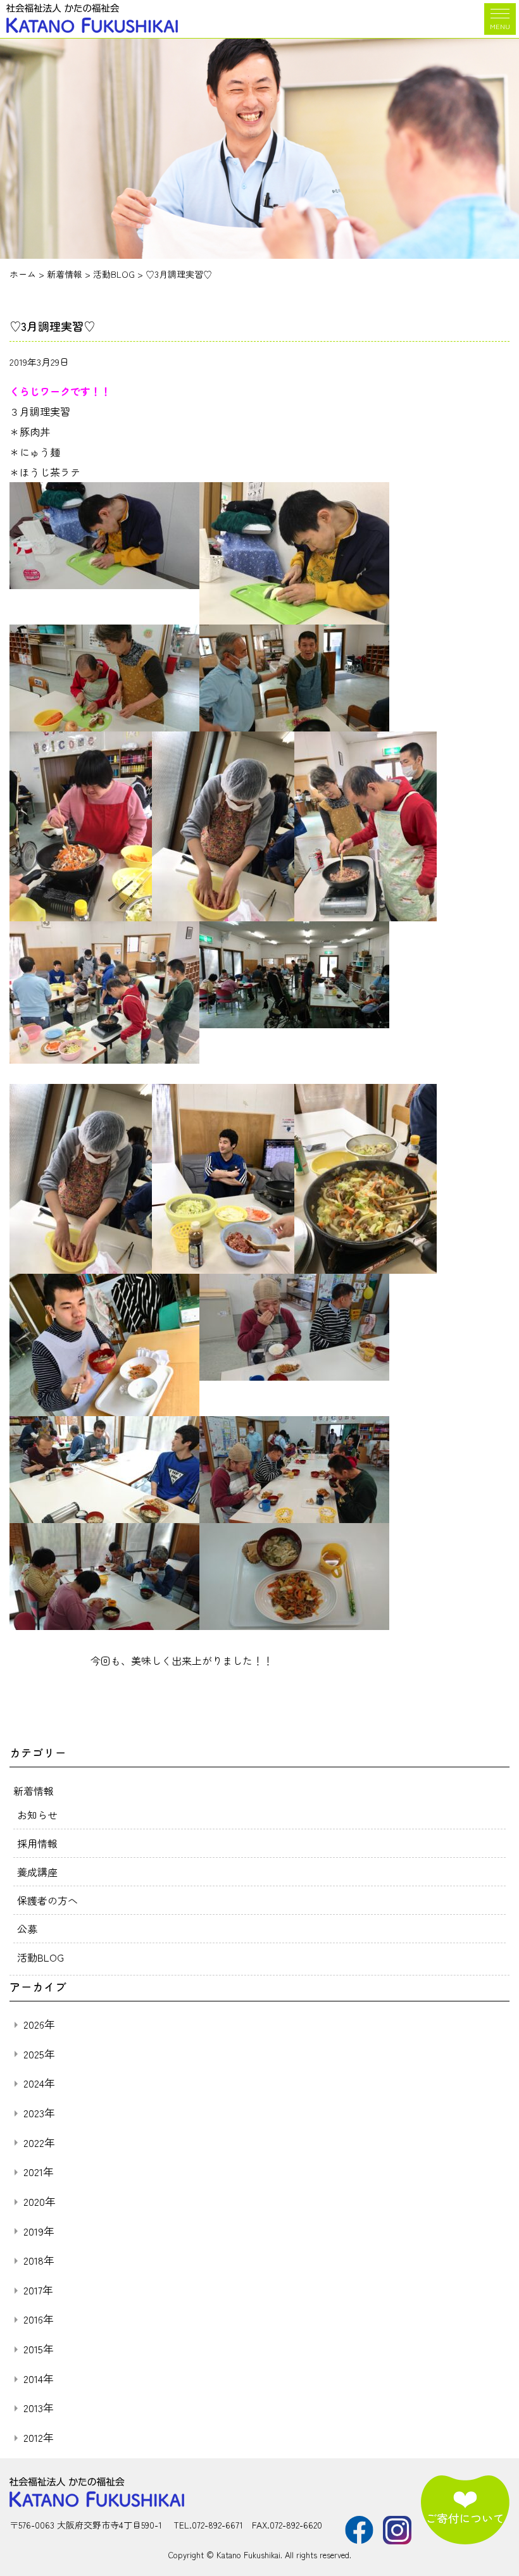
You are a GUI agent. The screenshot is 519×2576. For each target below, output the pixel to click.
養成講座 (37, 1872)
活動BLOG (41, 1957)
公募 (27, 1929)
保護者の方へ (47, 1900)
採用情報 (37, 1843)
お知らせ (37, 1815)
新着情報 (34, 1791)
